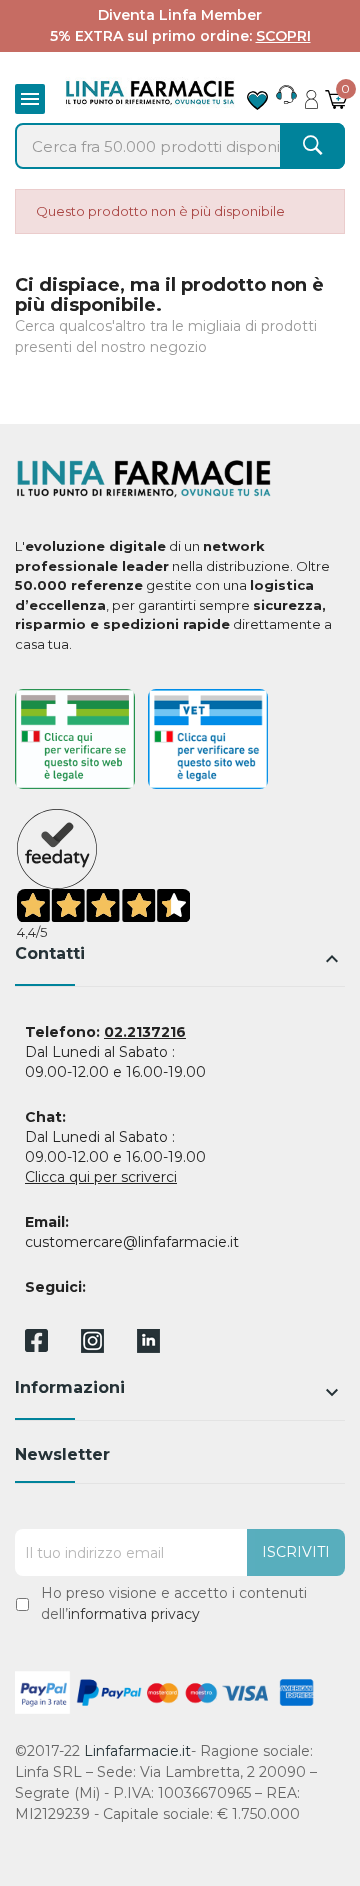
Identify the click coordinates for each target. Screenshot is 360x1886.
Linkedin (148, 1347)
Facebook (36, 1344)
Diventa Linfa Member (180, 15)
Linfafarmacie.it (137, 1751)
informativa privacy (134, 1614)
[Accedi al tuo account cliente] (311, 94)
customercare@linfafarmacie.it (132, 1242)
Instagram (92, 1347)
